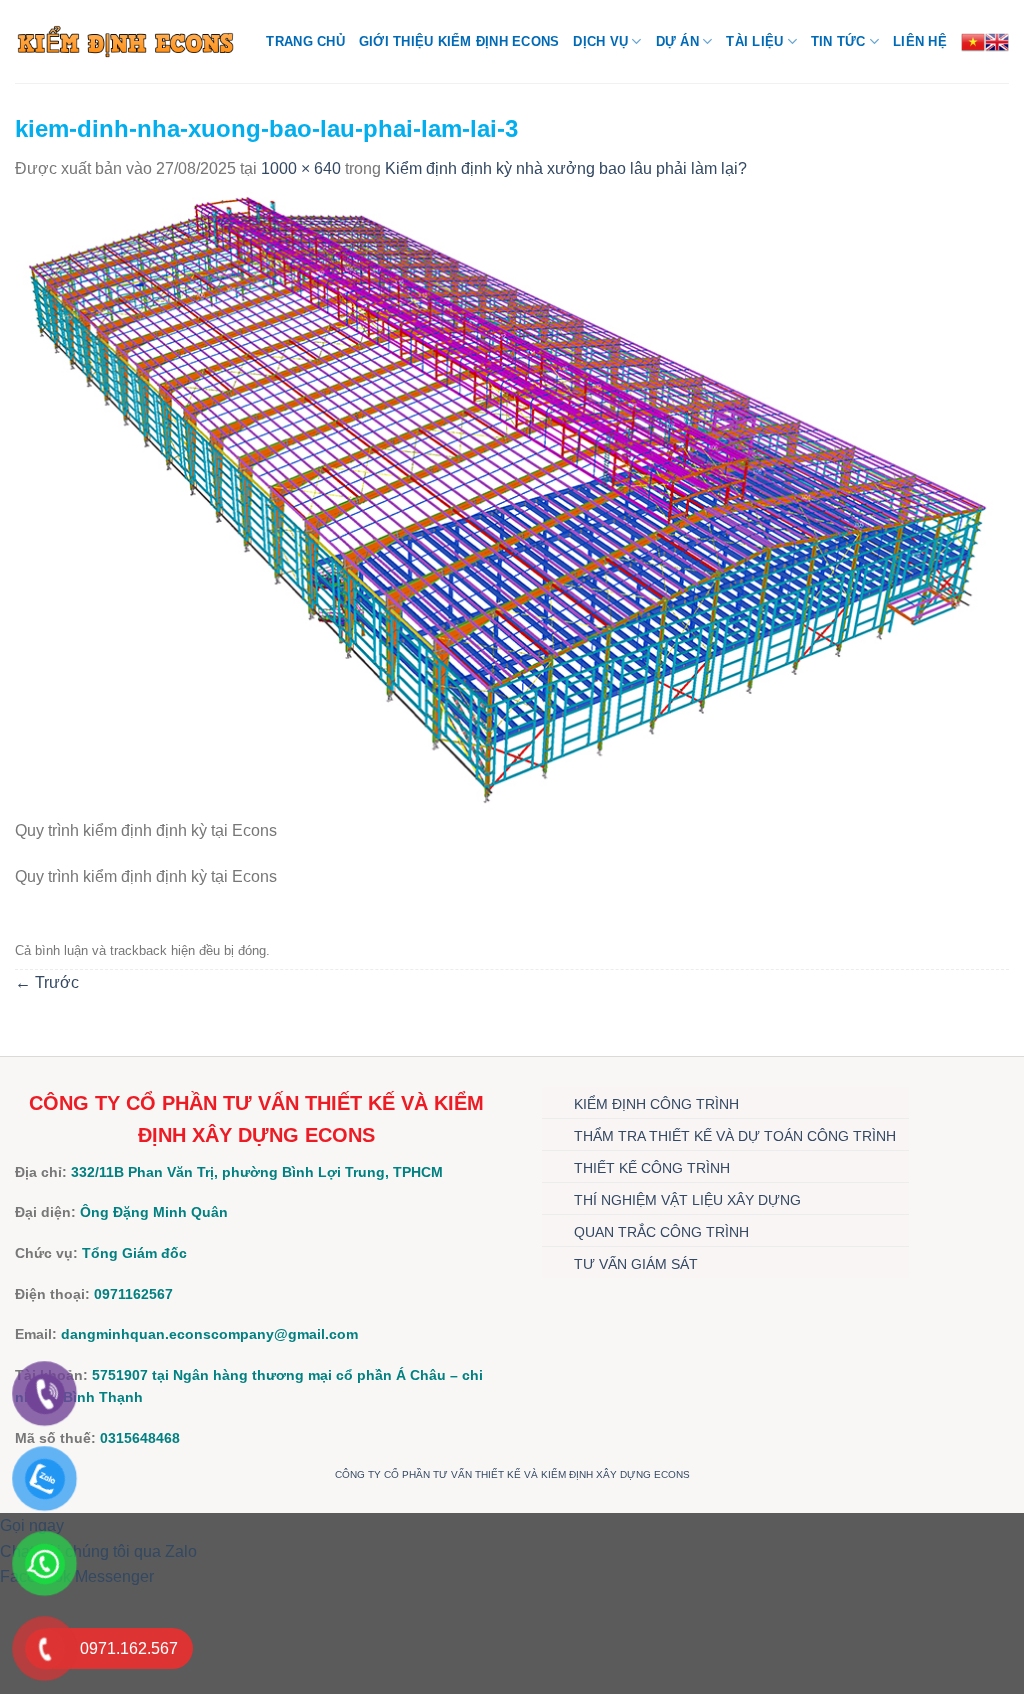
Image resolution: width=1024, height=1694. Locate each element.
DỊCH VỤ (600, 41)
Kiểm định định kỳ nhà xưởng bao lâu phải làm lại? (566, 168)
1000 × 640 (301, 168)
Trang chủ (305, 41)
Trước (47, 982)
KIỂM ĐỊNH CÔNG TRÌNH (656, 1104)
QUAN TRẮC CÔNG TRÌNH (661, 1232)
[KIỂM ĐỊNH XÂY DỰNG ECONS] (125, 41)
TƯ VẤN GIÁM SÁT (636, 1264)
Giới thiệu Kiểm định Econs (459, 41)
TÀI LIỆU (754, 41)
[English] (997, 42)
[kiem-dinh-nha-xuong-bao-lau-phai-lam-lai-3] (512, 498)
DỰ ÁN (677, 41)
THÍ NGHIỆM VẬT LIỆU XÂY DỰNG (687, 1200)
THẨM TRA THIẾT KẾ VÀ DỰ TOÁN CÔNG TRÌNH (735, 1136)
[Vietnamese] (973, 42)
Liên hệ (920, 41)
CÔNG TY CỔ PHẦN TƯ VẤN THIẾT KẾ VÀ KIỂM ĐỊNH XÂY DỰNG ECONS (512, 1474)
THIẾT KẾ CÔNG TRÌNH (652, 1168)
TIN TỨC (838, 41)
